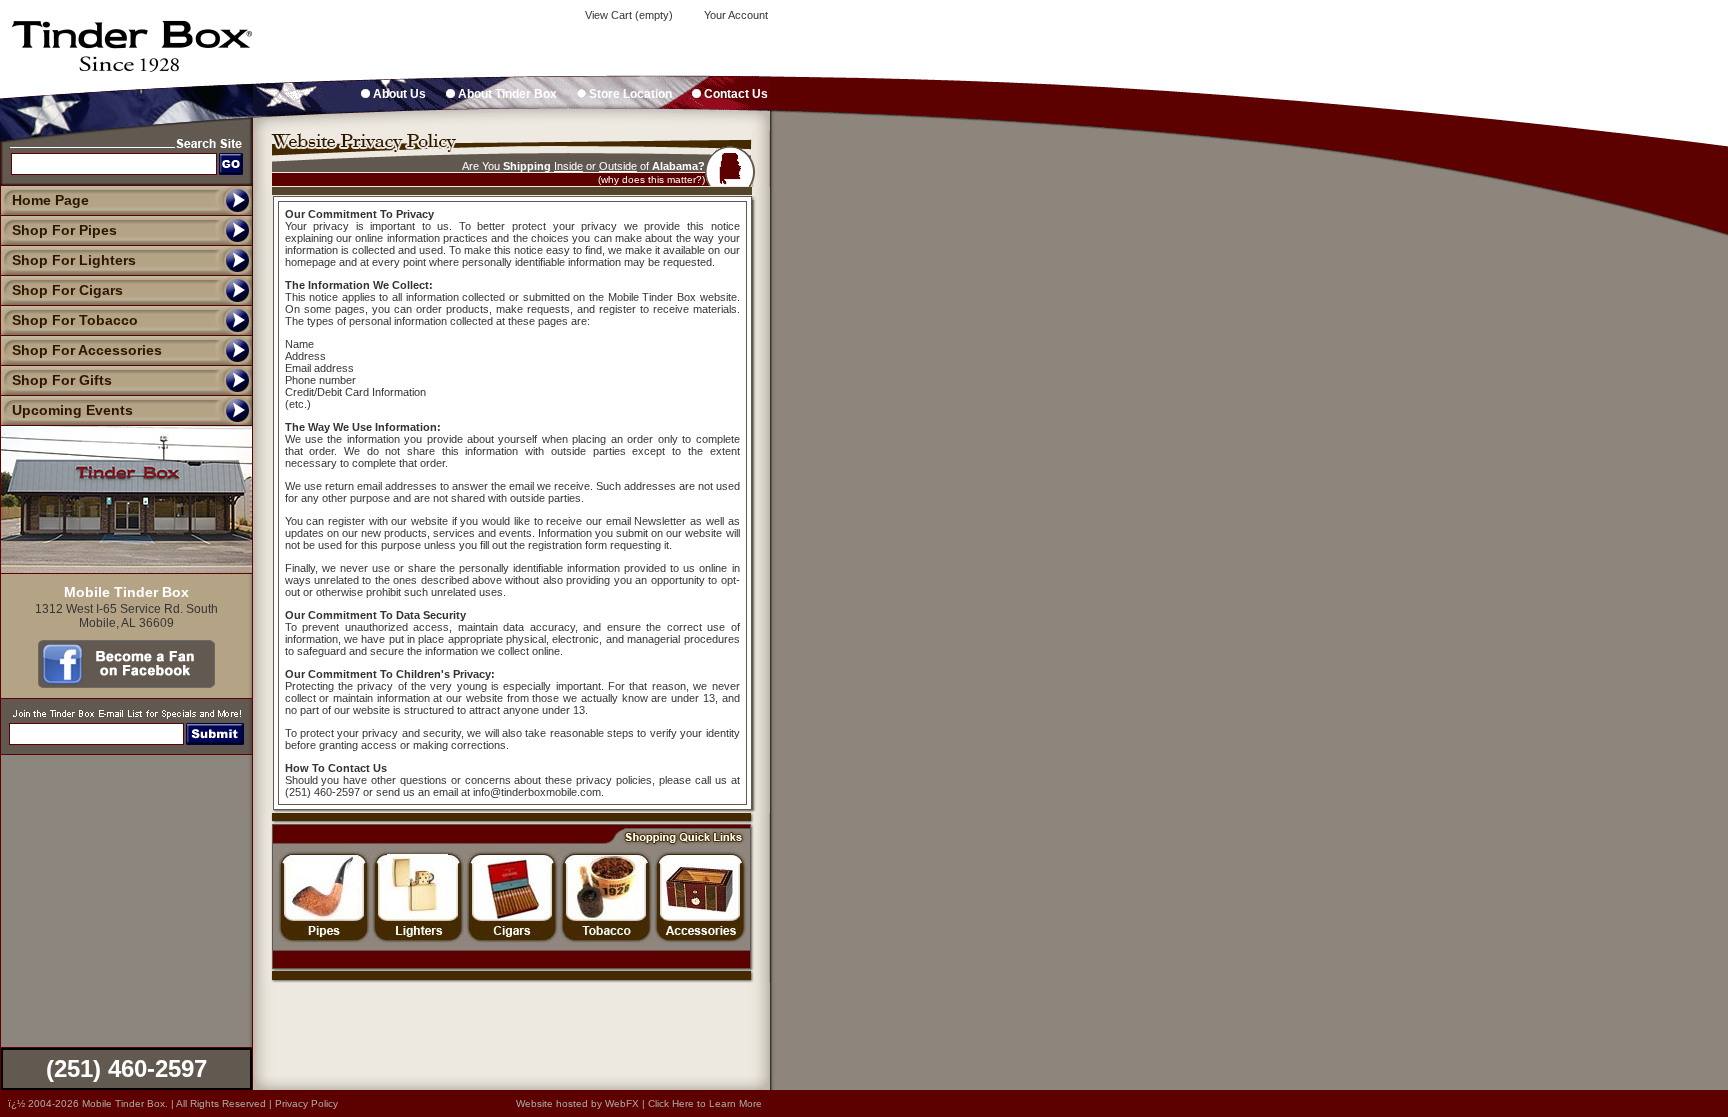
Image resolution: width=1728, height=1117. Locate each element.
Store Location (629, 94)
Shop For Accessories (87, 350)
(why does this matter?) (651, 179)
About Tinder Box (506, 94)
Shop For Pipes (64, 230)
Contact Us (734, 94)
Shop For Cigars (67, 290)
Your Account (734, 15)
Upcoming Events (72, 410)
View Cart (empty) (627, 15)
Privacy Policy (306, 1103)
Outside (618, 166)
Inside (568, 166)
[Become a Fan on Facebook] (126, 683)
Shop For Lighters (74, 260)
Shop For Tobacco (75, 320)
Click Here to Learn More (705, 1103)
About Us (398, 94)
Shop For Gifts (62, 380)
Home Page (50, 200)
